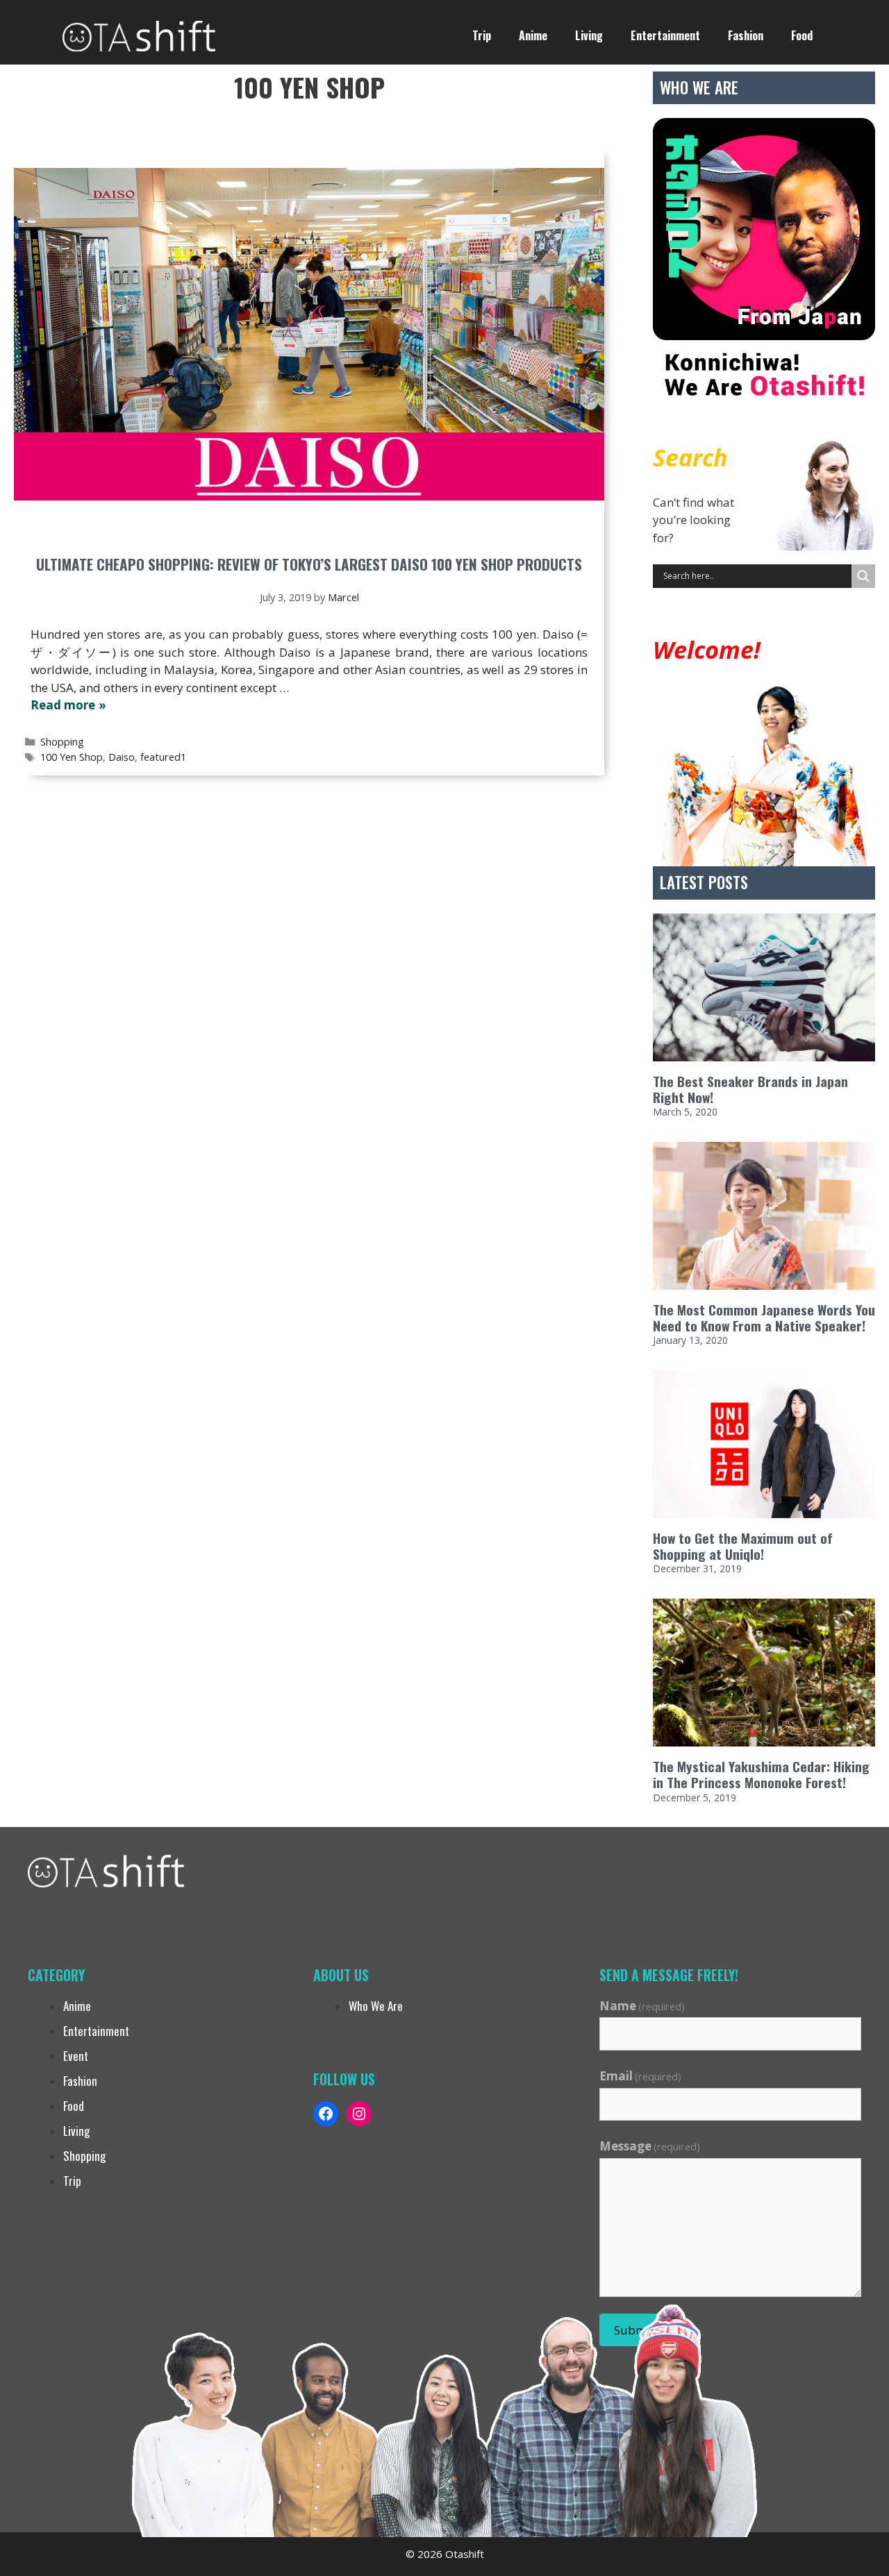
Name (642, 2006)
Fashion (746, 35)
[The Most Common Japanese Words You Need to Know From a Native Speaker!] (764, 1216)
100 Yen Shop (72, 757)
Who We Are (376, 2006)
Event (76, 2056)
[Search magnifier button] (863, 576)
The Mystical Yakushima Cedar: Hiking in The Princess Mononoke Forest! (761, 1774)
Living (589, 35)
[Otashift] (139, 34)
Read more (63, 705)
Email (641, 2076)
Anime (533, 35)
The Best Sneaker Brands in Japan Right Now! (750, 1089)
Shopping (62, 742)
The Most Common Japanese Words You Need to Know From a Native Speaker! (764, 1318)
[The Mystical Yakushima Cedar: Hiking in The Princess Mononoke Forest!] (764, 1673)
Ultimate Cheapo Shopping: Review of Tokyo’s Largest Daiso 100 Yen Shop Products (309, 564)
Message (650, 2146)
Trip (482, 35)
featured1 (163, 757)
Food (802, 35)
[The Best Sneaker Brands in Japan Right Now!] (764, 987)
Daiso (122, 757)
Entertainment (665, 35)
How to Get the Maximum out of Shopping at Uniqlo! (743, 1546)
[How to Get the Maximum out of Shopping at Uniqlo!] (764, 1444)
